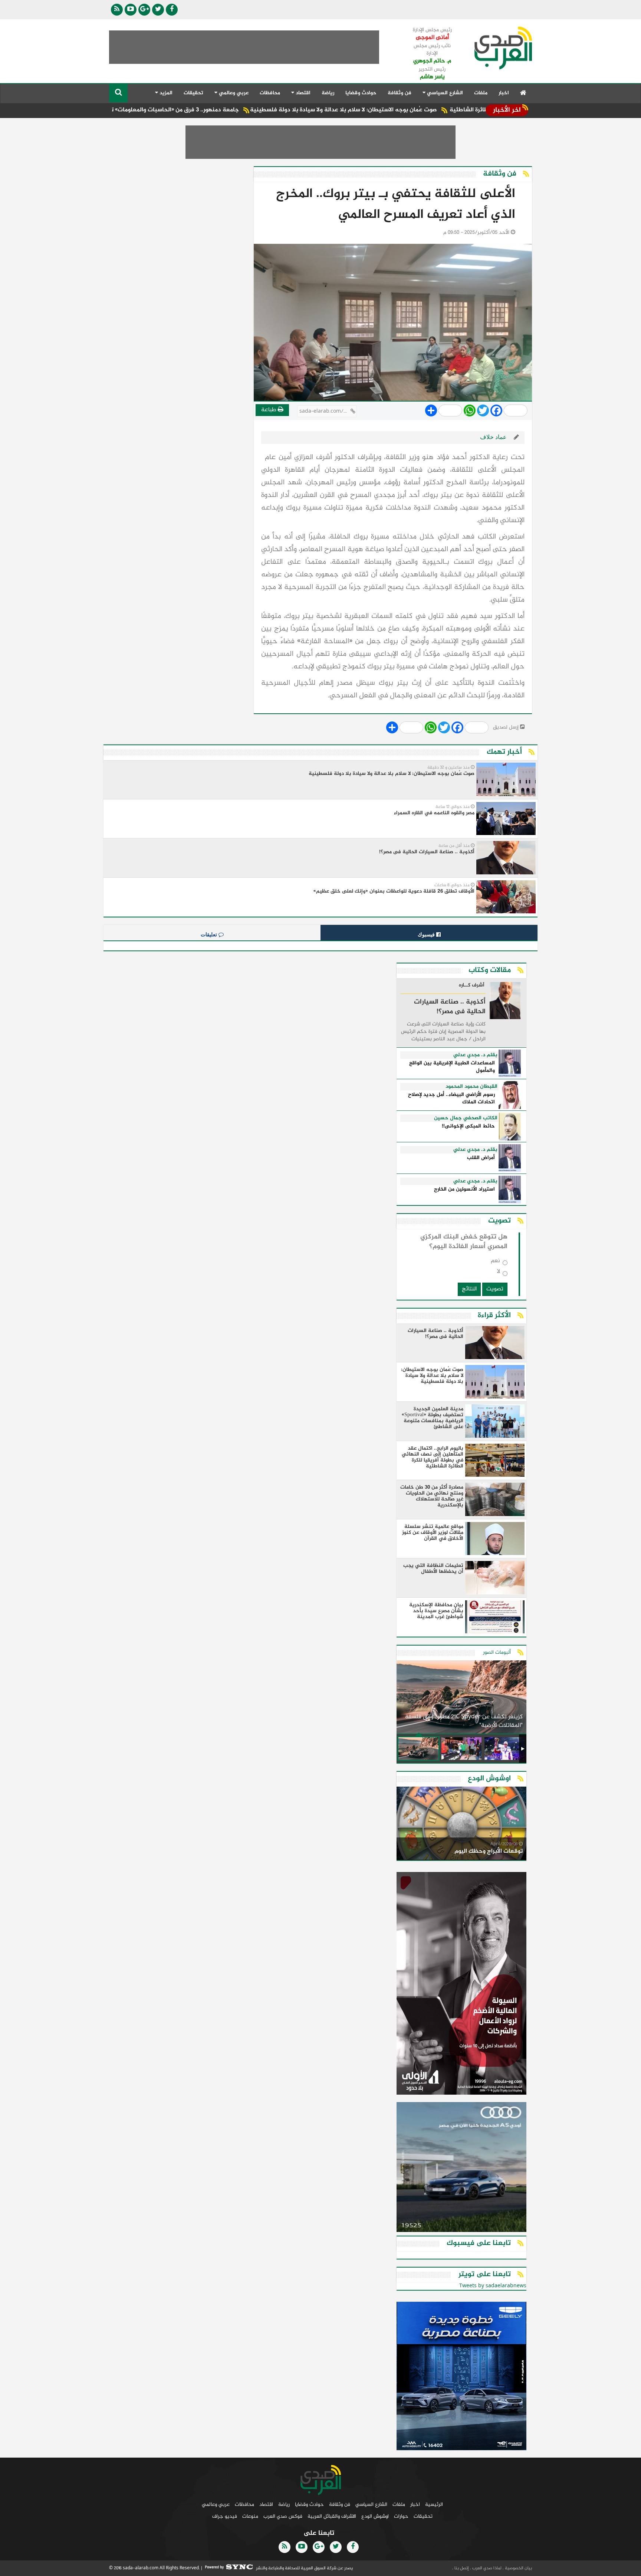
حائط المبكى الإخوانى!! (468, 1127)
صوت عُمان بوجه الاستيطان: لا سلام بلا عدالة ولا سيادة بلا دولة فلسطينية (419, 110)
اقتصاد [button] (302, 93)
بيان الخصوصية (518, 2568)
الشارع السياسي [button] (444, 93)
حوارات (401, 2516)
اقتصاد (266, 2505)
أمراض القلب (481, 1158)
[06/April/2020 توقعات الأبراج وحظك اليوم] (461, 1825)
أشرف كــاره (472, 986)
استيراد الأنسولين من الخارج (464, 1190)
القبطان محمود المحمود (471, 1087)
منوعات (250, 2516)
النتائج (469, 1289)
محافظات (270, 93)
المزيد (165, 93)
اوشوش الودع (375, 2516)
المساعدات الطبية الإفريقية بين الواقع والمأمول (452, 1067)
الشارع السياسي (371, 2505)
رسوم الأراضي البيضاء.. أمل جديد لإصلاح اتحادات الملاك (451, 1099)
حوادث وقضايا (361, 93)
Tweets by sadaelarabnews (493, 2286)
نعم (495, 1262)
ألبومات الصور (497, 1652)
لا (499, 1273)
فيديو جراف (225, 2516)
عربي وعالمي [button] (233, 93)
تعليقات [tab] (210, 935)
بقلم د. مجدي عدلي (475, 1055)
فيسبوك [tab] (427, 935)
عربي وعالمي (216, 2505)
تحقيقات (193, 93)
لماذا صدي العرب (486, 2568)
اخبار (504, 93)
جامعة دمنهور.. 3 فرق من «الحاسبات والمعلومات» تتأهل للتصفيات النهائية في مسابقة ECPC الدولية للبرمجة (175, 110)
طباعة (269, 410)
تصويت (495, 1289)
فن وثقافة (400, 93)
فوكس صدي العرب (283, 2516)
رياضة (328, 93)
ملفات (481, 93)
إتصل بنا (461, 2568)
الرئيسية (434, 2505)
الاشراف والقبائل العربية (332, 2516)
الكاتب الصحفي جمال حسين (466, 1118)
